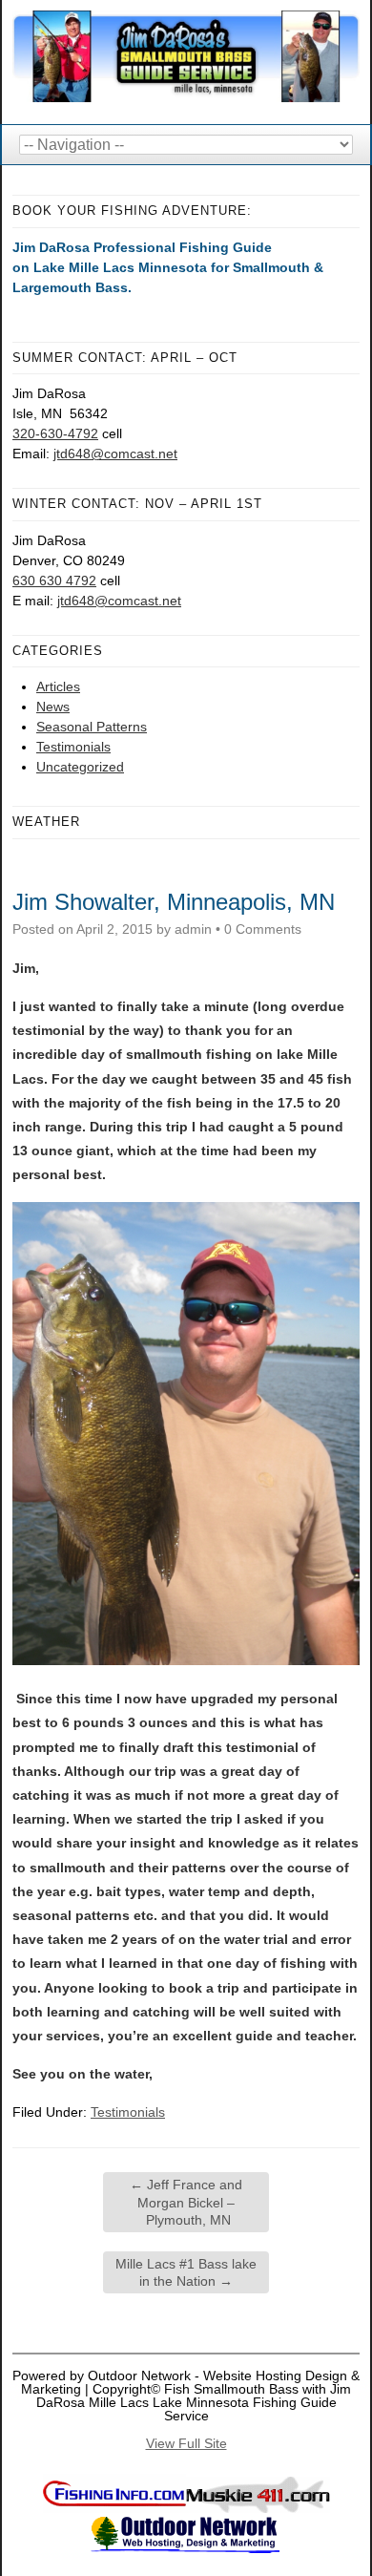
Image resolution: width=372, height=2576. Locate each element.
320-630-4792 (55, 433)
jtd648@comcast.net (115, 454)
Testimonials (73, 747)
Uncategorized (80, 767)
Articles (58, 686)
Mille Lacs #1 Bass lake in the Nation (186, 2272)
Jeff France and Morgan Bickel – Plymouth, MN (186, 2202)
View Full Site (186, 2443)
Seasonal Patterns (92, 727)
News (53, 707)
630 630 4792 (54, 581)
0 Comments (263, 929)
